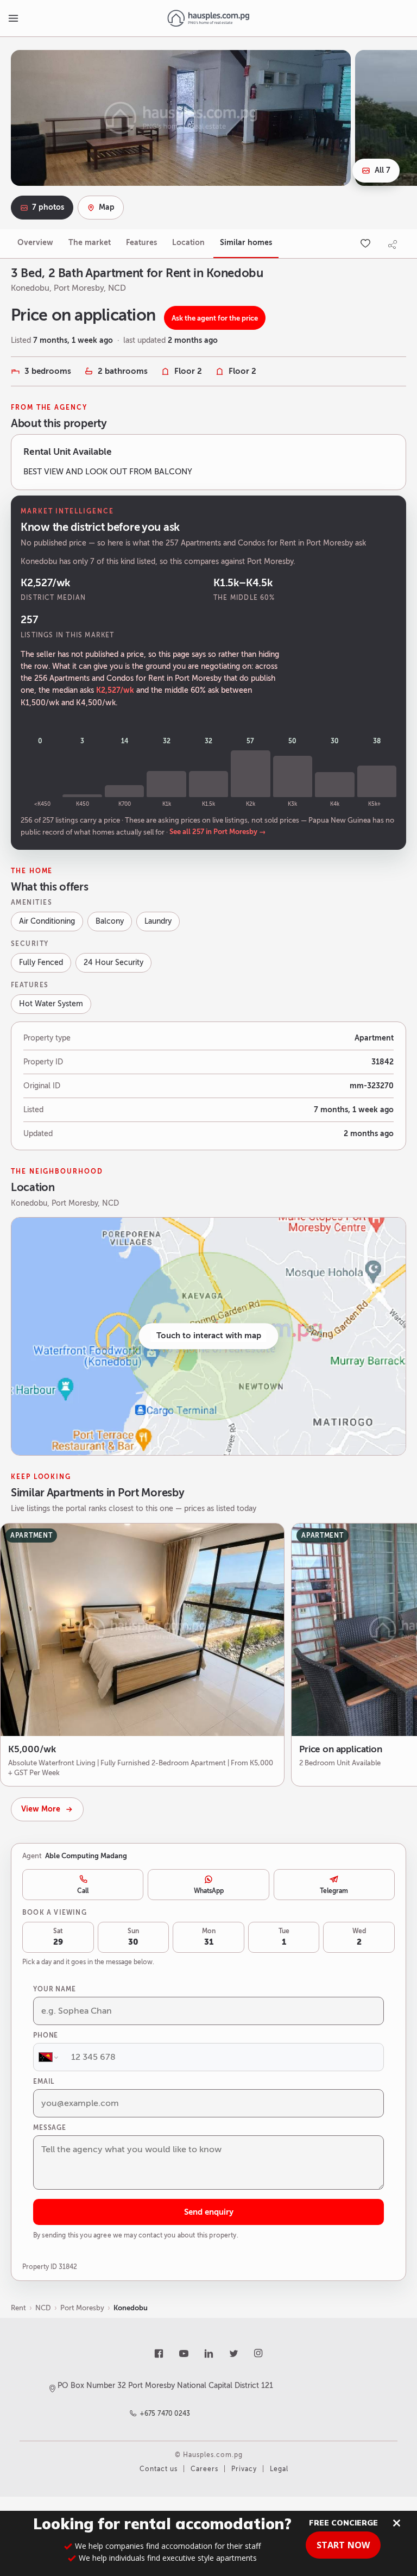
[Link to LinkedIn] (208, 2354)
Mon (209, 1937)
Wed (359, 1937)
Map (107, 207)
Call (83, 1891)
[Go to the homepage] (208, 18)
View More (41, 1809)
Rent (18, 2308)
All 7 (383, 170)
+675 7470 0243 (165, 2414)
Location (188, 243)
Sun (133, 1937)
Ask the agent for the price (215, 318)
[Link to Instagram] (258, 2354)
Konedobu (131, 2308)
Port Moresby (82, 2308)
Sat (58, 1937)
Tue (284, 1937)
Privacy (244, 2469)
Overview (35, 243)
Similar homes (246, 243)
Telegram (334, 1891)
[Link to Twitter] (233, 2354)
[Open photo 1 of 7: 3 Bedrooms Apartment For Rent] (181, 118)
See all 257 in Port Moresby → (218, 832)
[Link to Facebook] (159, 2354)
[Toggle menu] (13, 18)
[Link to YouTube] (184, 2354)
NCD (43, 2308)
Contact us (159, 2469)
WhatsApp (209, 1891)
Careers (204, 2469)
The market (90, 243)
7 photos (48, 207)
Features (141, 243)
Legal (279, 2469)
